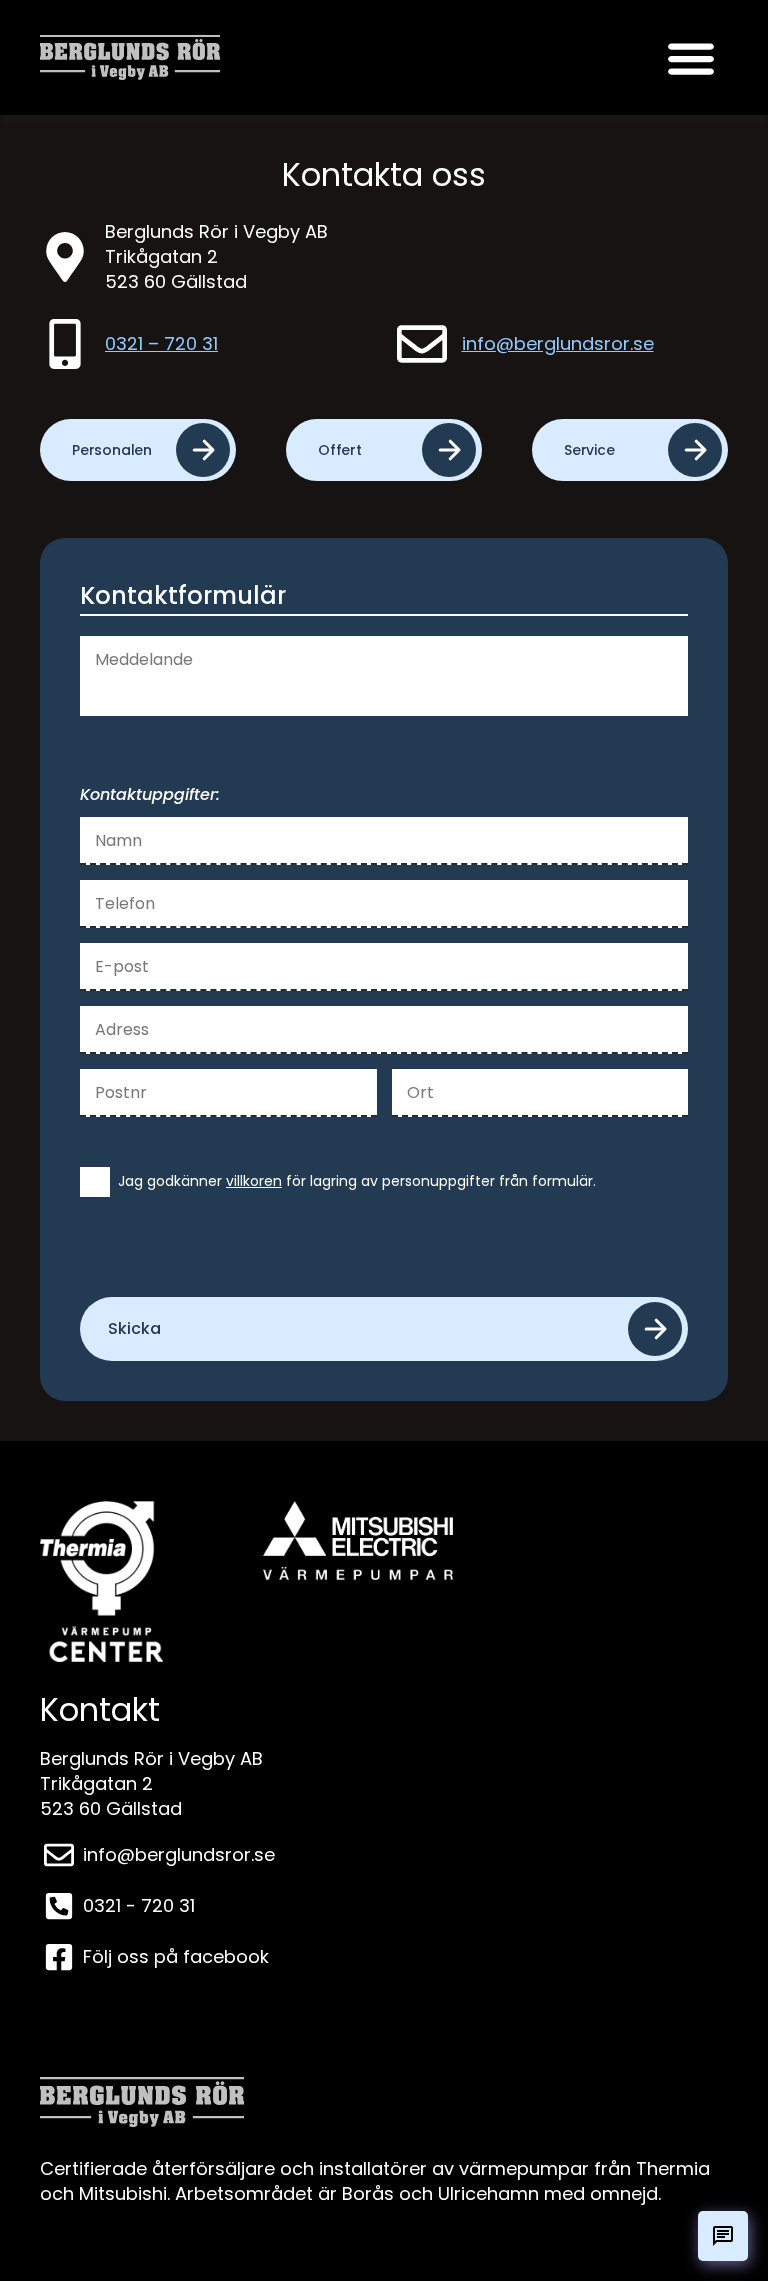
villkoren (254, 1181)
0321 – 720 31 (161, 343)
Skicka (134, 1328)
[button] (690, 57)
